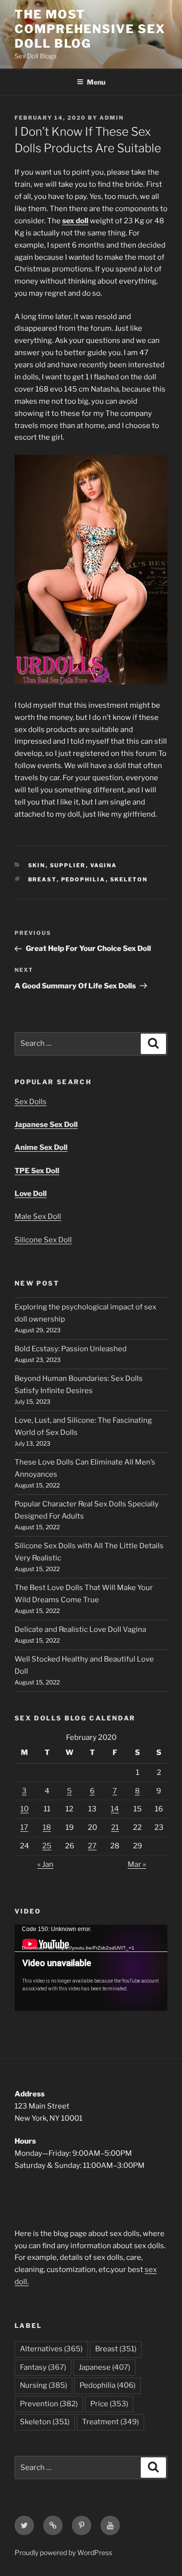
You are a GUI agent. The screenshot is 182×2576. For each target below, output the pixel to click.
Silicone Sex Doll (43, 1240)
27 (92, 1846)
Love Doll (31, 1194)
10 (25, 1809)
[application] (91, 1968)
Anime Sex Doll (41, 1147)
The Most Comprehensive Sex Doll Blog (90, 29)
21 (115, 1827)
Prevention (49, 2404)
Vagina (104, 865)
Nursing (43, 2385)
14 (115, 1809)
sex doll (75, 221)
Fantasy (43, 2367)
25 (47, 1846)
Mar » (137, 1864)
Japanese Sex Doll (46, 1125)
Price (109, 2404)
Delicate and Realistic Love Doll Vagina (80, 1629)
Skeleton (129, 879)
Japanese (104, 2367)
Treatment (110, 2422)
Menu (96, 82)
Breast (42, 879)
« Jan (45, 1864)
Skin (37, 865)
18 (47, 1827)
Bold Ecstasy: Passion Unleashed (71, 1349)
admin (112, 118)
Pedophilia (83, 879)
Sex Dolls (31, 1102)
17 (24, 1827)
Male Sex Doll (38, 1216)
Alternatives (51, 2349)
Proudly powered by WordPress (63, 2552)
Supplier (68, 865)
